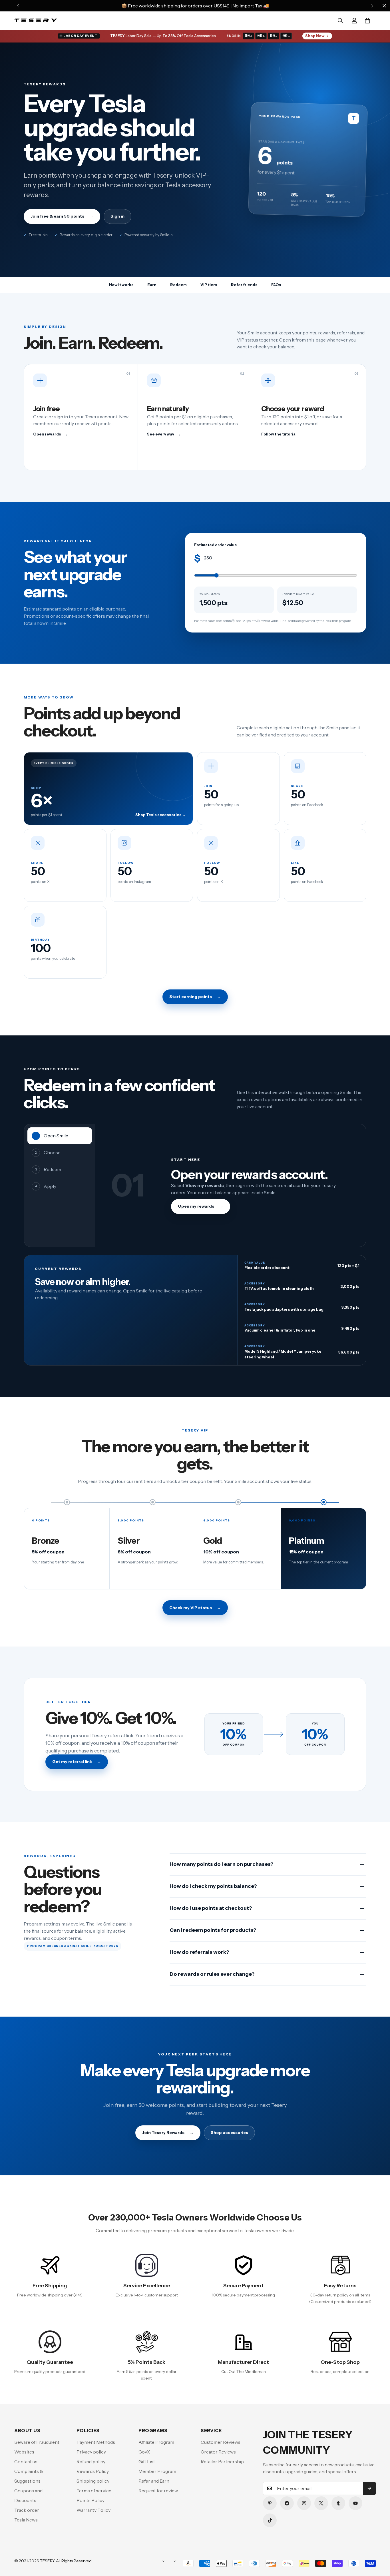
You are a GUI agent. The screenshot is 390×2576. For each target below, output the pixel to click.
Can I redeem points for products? (213, 1930)
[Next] (372, 6)
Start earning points (195, 997)
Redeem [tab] (48, 1169)
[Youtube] (355, 2503)
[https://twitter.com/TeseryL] (321, 2503)
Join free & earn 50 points (62, 216)
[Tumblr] (338, 2503)
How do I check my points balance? (213, 1886)
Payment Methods (96, 2442)
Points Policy (91, 2500)
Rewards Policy (93, 2471)
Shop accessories (229, 2133)
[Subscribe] (369, 2488)
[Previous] (18, 6)
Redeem (178, 285)
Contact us (26, 2461)
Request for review (158, 2491)
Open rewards (50, 434)
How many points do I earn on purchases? (222, 1864)
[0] (367, 21)
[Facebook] (287, 2503)
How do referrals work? (199, 1952)
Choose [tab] (48, 1153)
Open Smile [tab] (52, 1136)
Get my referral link (77, 1762)
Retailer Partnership (222, 2461)
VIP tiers (209, 285)
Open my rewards (201, 1206)
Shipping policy (93, 2481)
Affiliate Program (156, 2442)
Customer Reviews (221, 2442)
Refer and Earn (154, 2481)
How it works (121, 285)
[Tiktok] (270, 2520)
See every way (164, 434)
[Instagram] (304, 2503)
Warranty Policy (94, 2510)
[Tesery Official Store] (36, 21)
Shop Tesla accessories (161, 815)
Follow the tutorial (282, 434)
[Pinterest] (270, 2503)
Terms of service (94, 2491)
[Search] (340, 21)
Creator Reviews (218, 2452)
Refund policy (91, 2461)
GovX (144, 2452)
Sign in (117, 216)
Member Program (157, 2471)
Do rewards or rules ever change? (212, 1974)
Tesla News (26, 2520)
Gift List (147, 2461)
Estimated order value (216, 545)
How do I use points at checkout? (211, 1908)
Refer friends (244, 285)
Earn (152, 285)
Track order (27, 2510)
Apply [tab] (46, 1186)
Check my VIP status (195, 1608)
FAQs (276, 285)
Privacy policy (91, 2452)
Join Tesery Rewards (168, 2133)
